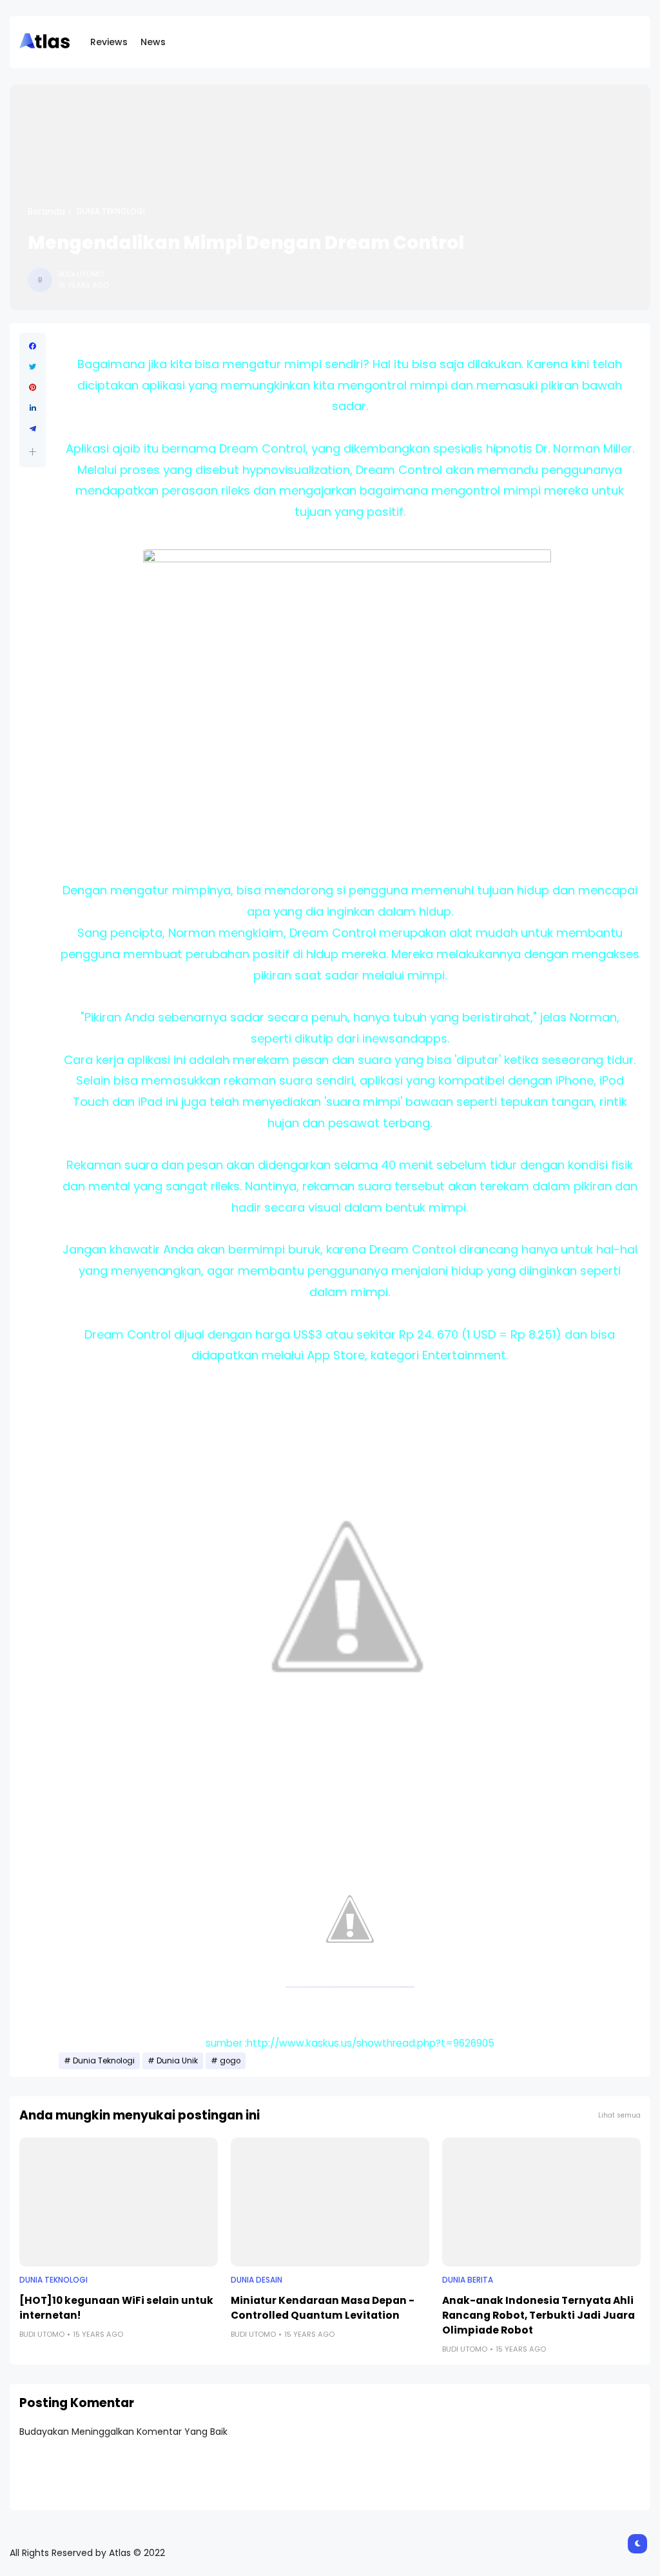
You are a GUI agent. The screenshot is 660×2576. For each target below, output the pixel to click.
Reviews (109, 42)
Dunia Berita (468, 2280)
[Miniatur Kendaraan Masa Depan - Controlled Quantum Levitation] (330, 2202)
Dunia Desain (257, 2280)
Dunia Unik (177, 2061)
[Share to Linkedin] (33, 408)
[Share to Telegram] (33, 429)
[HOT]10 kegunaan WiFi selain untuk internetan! (116, 2308)
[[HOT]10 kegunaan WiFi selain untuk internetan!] (119, 2202)
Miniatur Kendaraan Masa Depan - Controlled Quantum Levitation (323, 2308)
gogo (230, 2061)
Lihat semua (619, 2115)
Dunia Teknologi (111, 211)
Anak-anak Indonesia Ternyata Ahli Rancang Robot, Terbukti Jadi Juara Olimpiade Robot (539, 2315)
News (153, 42)
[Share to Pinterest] (33, 388)
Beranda (46, 211)
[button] (33, 452)
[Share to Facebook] (33, 346)
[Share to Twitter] (33, 367)
